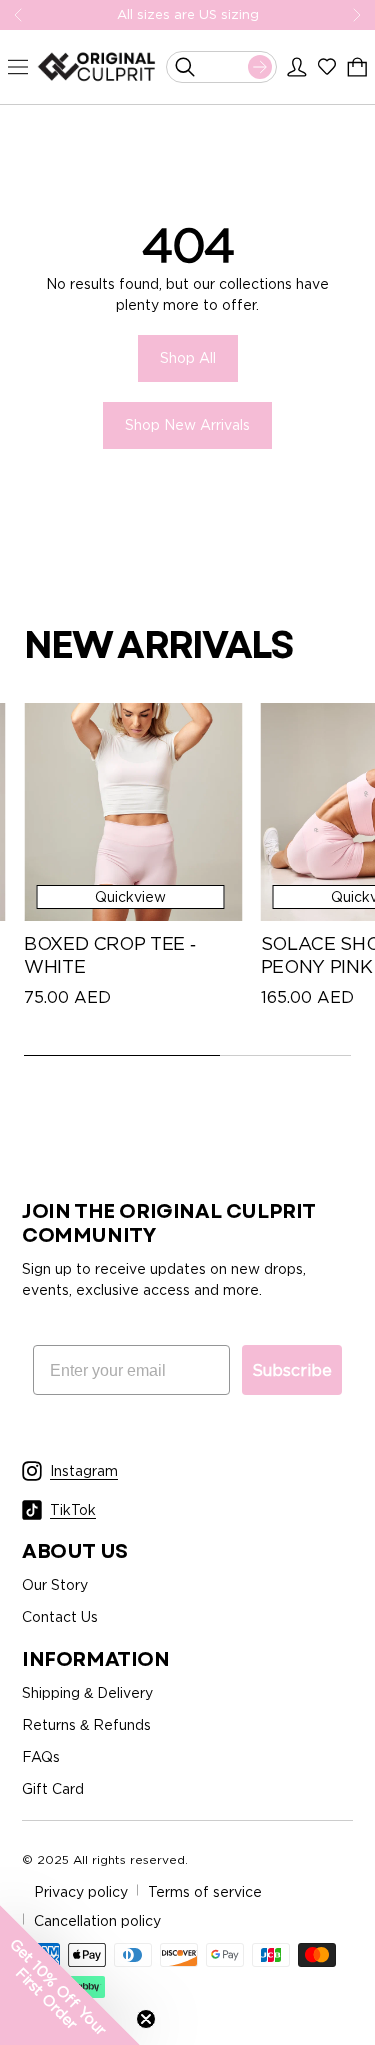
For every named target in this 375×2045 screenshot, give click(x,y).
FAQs (41, 1756)
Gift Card (53, 1788)
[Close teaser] (146, 2019)
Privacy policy (81, 1891)
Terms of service (205, 1891)
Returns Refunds (86, 1724)
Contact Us (60, 1616)
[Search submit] (260, 67)
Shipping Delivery (87, 1692)
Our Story (55, 1584)
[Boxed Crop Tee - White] (133, 812)
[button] (70, 1975)
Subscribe (292, 1370)
